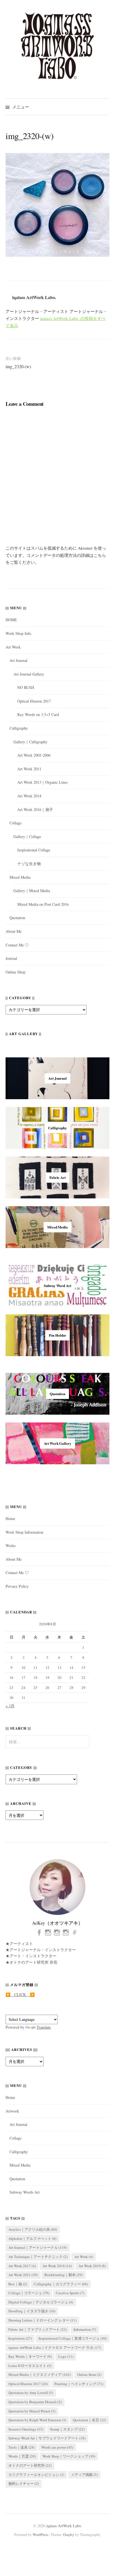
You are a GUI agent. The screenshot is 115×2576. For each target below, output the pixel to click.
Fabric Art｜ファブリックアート (38, 2329)
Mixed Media (20, 877)
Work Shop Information (24, 1532)
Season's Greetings (26, 2429)
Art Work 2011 (29, 769)
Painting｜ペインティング (79, 2384)
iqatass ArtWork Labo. (64, 2526)
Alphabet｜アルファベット (32, 2238)
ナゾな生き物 (29, 864)
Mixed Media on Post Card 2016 (43, 904)
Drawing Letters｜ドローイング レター (42, 2320)
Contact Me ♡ (17, 945)
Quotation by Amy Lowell (31, 2393)
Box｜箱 (18, 2284)
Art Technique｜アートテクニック (38, 2257)
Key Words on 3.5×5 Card (38, 714)
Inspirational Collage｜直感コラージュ (73, 2338)
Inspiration (20, 2338)
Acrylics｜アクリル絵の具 (33, 2229)
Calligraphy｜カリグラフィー (61, 2284)
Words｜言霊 (22, 2456)
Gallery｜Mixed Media (32, 891)
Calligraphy (19, 728)
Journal (11, 958)
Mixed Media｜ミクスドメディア (39, 2375)
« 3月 (10, 1706)
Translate (44, 2027)
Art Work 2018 (57, 2266)
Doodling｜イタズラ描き (32, 2311)
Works (11, 1546)
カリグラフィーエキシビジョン (36, 2475)
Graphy (69, 2534)
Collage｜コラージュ (29, 2293)
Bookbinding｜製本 (64, 2275)
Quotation (17, 918)
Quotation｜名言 (89, 2420)
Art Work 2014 (29, 796)
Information (85, 2329)
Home (10, 1518)
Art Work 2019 (92, 2266)
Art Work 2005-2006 (34, 755)
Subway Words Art (25, 2192)
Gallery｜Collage (27, 837)
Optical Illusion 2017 (34, 701)
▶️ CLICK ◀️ (20, 1994)
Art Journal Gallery (29, 674)
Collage (15, 823)
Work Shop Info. (19, 633)
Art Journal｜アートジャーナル (38, 2247)
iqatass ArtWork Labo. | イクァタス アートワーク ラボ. (55, 2347)
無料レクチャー (24, 2483)
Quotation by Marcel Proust (32, 2411)
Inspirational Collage (34, 850)
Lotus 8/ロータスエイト (30, 2366)
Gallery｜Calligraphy (30, 742)
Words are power (57, 2447)
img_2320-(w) (18, 366)
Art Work (13, 647)
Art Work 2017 (22, 2266)
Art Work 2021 (23, 2275)
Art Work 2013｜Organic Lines (42, 782)
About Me (14, 931)
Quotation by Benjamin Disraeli (35, 2402)
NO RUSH (26, 687)
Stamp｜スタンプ (67, 2429)
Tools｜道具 (21, 2447)
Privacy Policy (17, 1586)
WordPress (40, 2534)
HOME (11, 620)
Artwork (12, 2111)
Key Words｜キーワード (30, 2356)
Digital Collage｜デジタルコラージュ (41, 2302)
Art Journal (18, 660)
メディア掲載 (84, 2475)
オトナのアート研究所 (30, 2465)
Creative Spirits (70, 2293)
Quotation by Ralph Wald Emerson (37, 2420)
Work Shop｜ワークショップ (69, 2456)
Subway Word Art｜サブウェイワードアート (47, 2438)
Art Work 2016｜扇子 (35, 809)
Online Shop (15, 972)
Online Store (89, 2375)
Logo (66, 2356)
